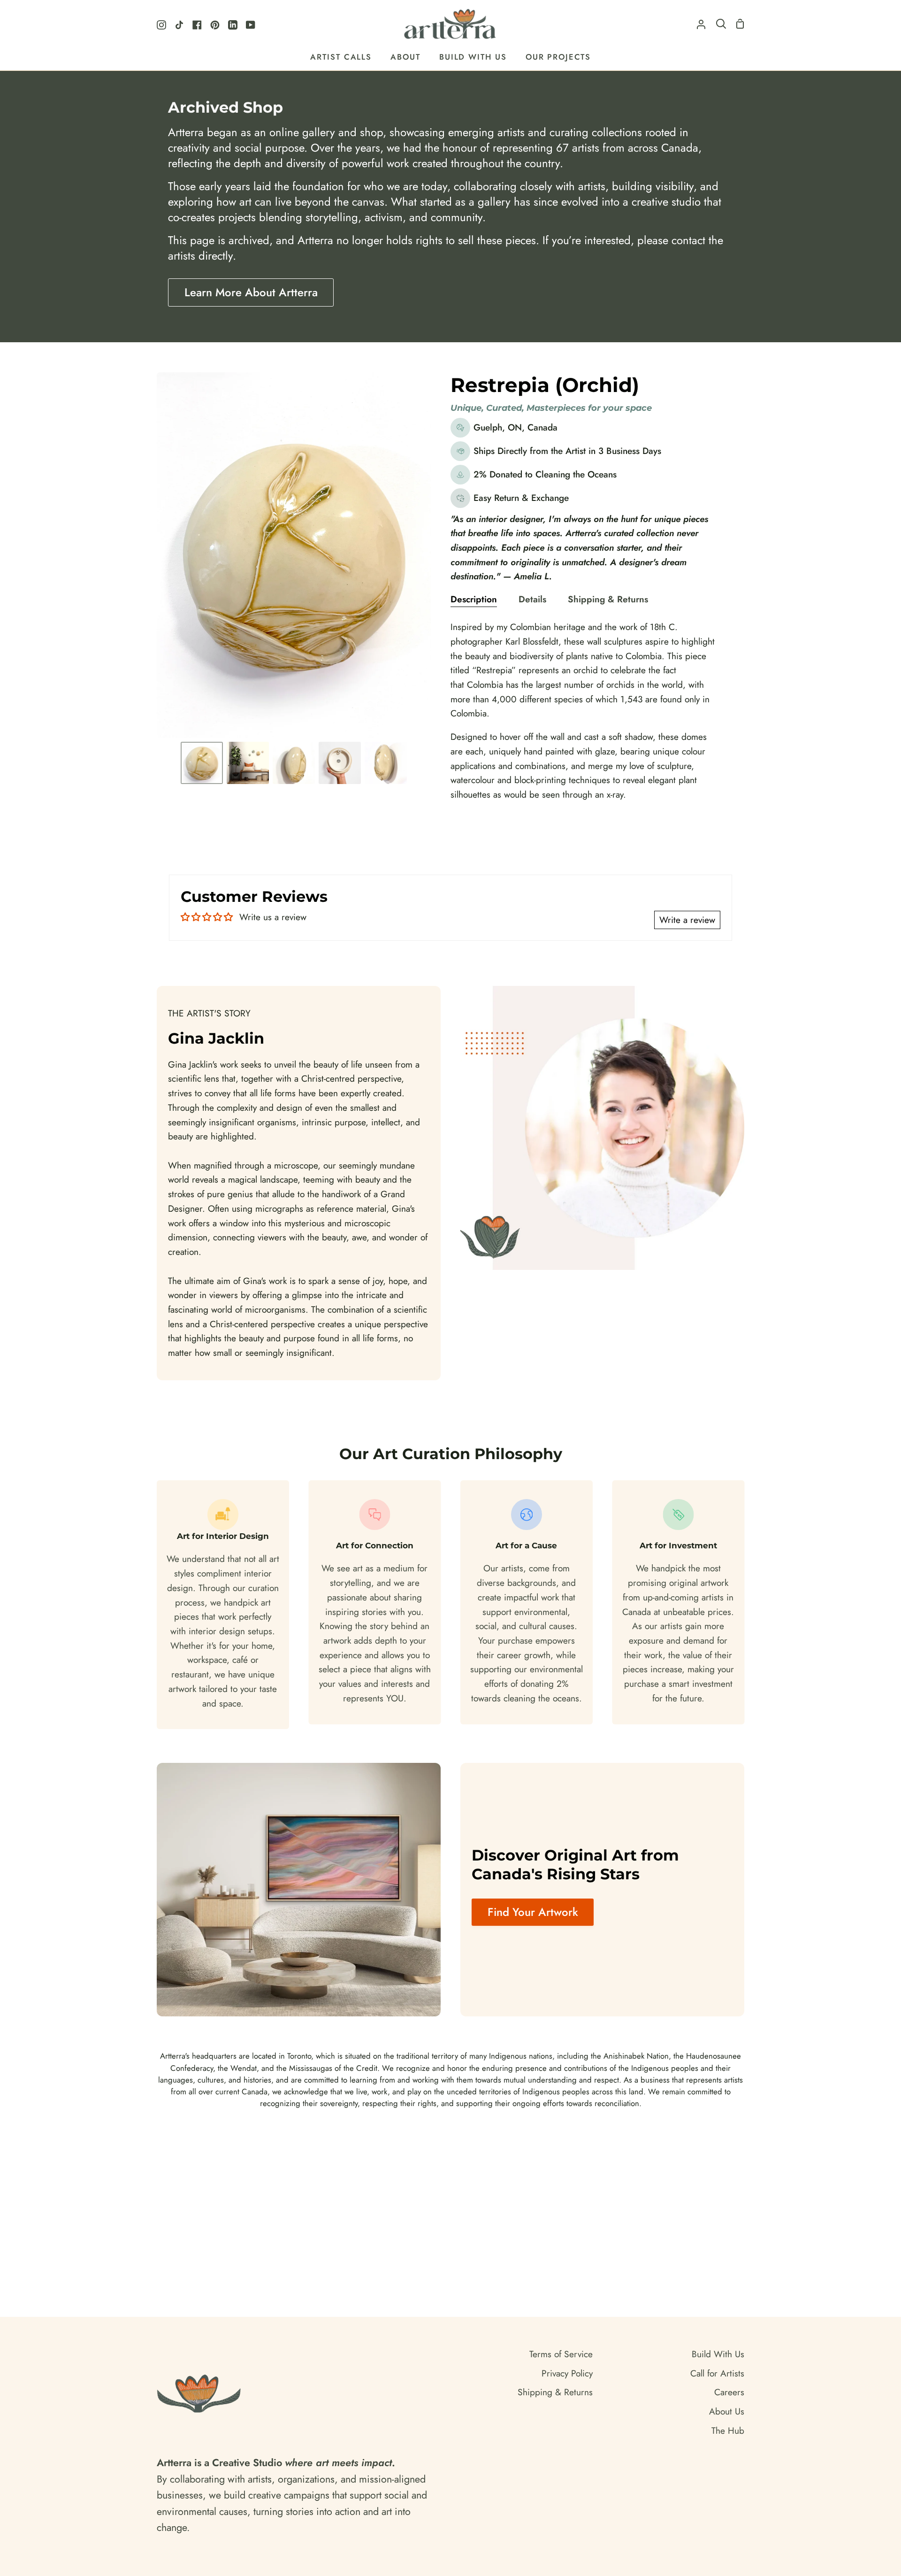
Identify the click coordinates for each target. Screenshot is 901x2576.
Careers (729, 2392)
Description (474, 599)
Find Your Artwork (533, 1912)
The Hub (728, 2430)
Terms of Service (561, 2354)
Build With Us (718, 2354)
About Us (727, 2411)
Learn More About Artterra (251, 292)
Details (532, 599)
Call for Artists (717, 2373)
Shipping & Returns (608, 599)
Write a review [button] (687, 920)
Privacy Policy (567, 2373)
